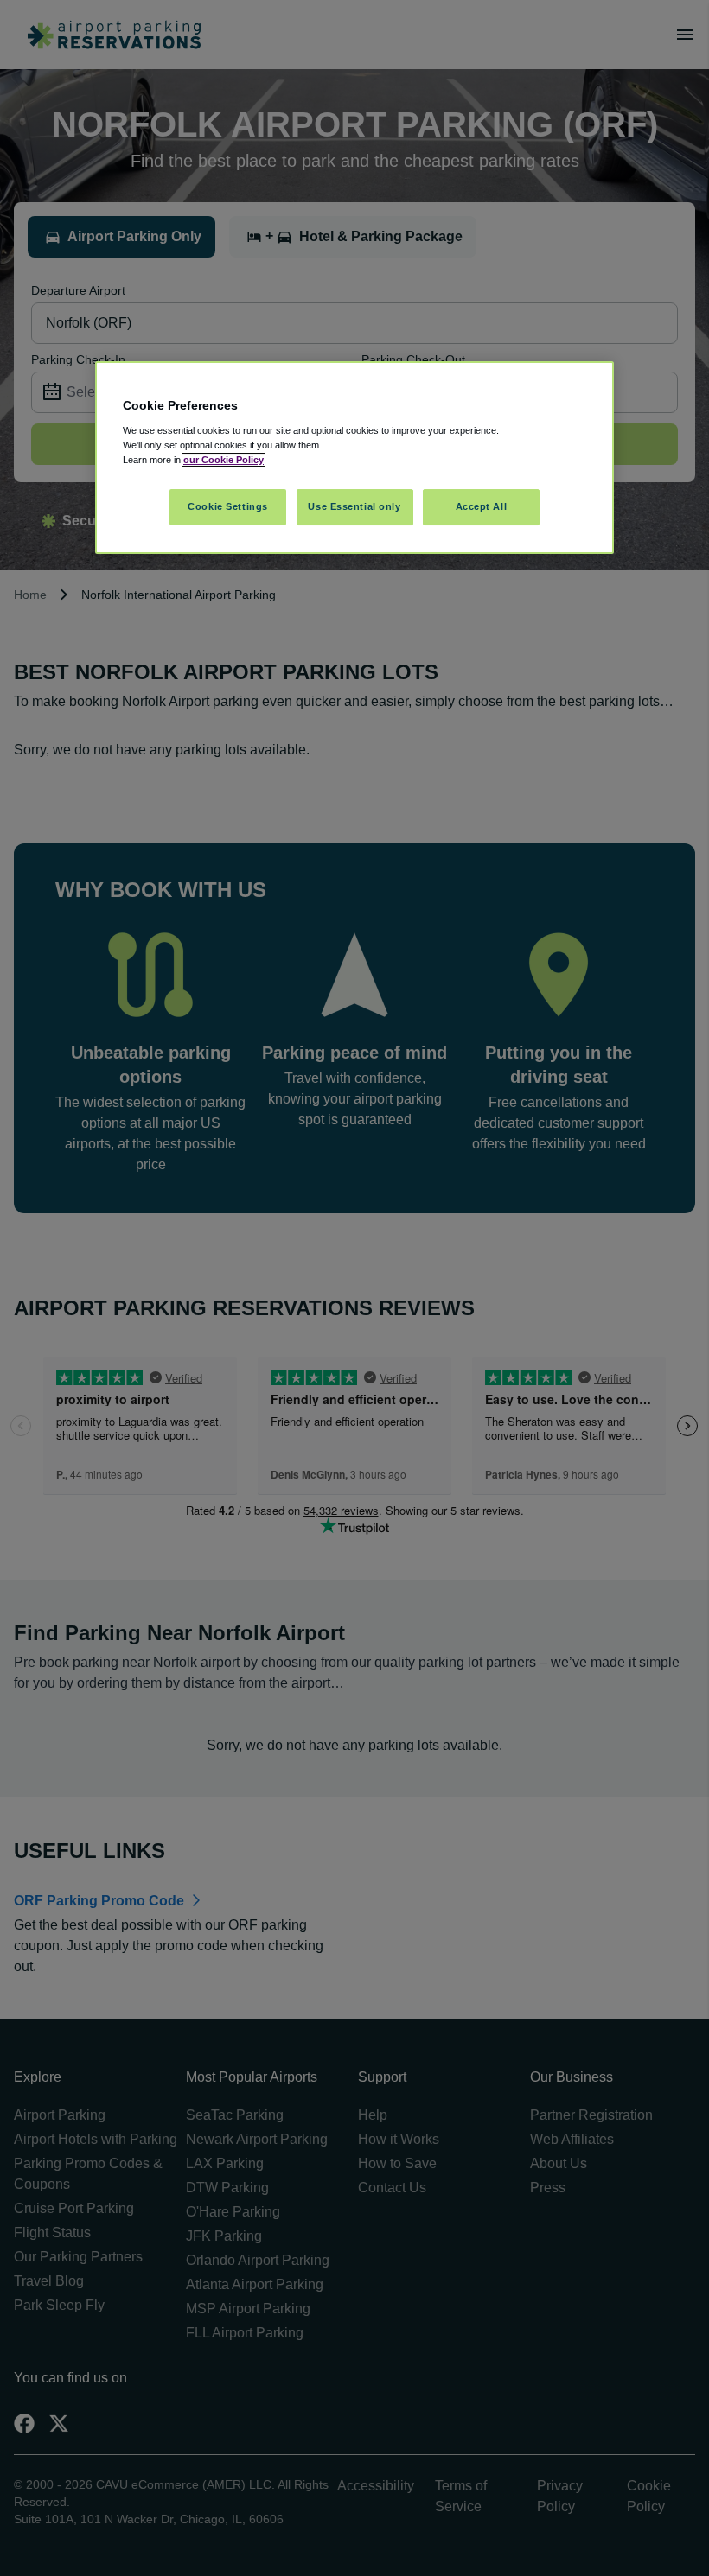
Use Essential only (354, 506)
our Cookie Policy (224, 460)
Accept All (482, 506)
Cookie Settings (228, 506)
